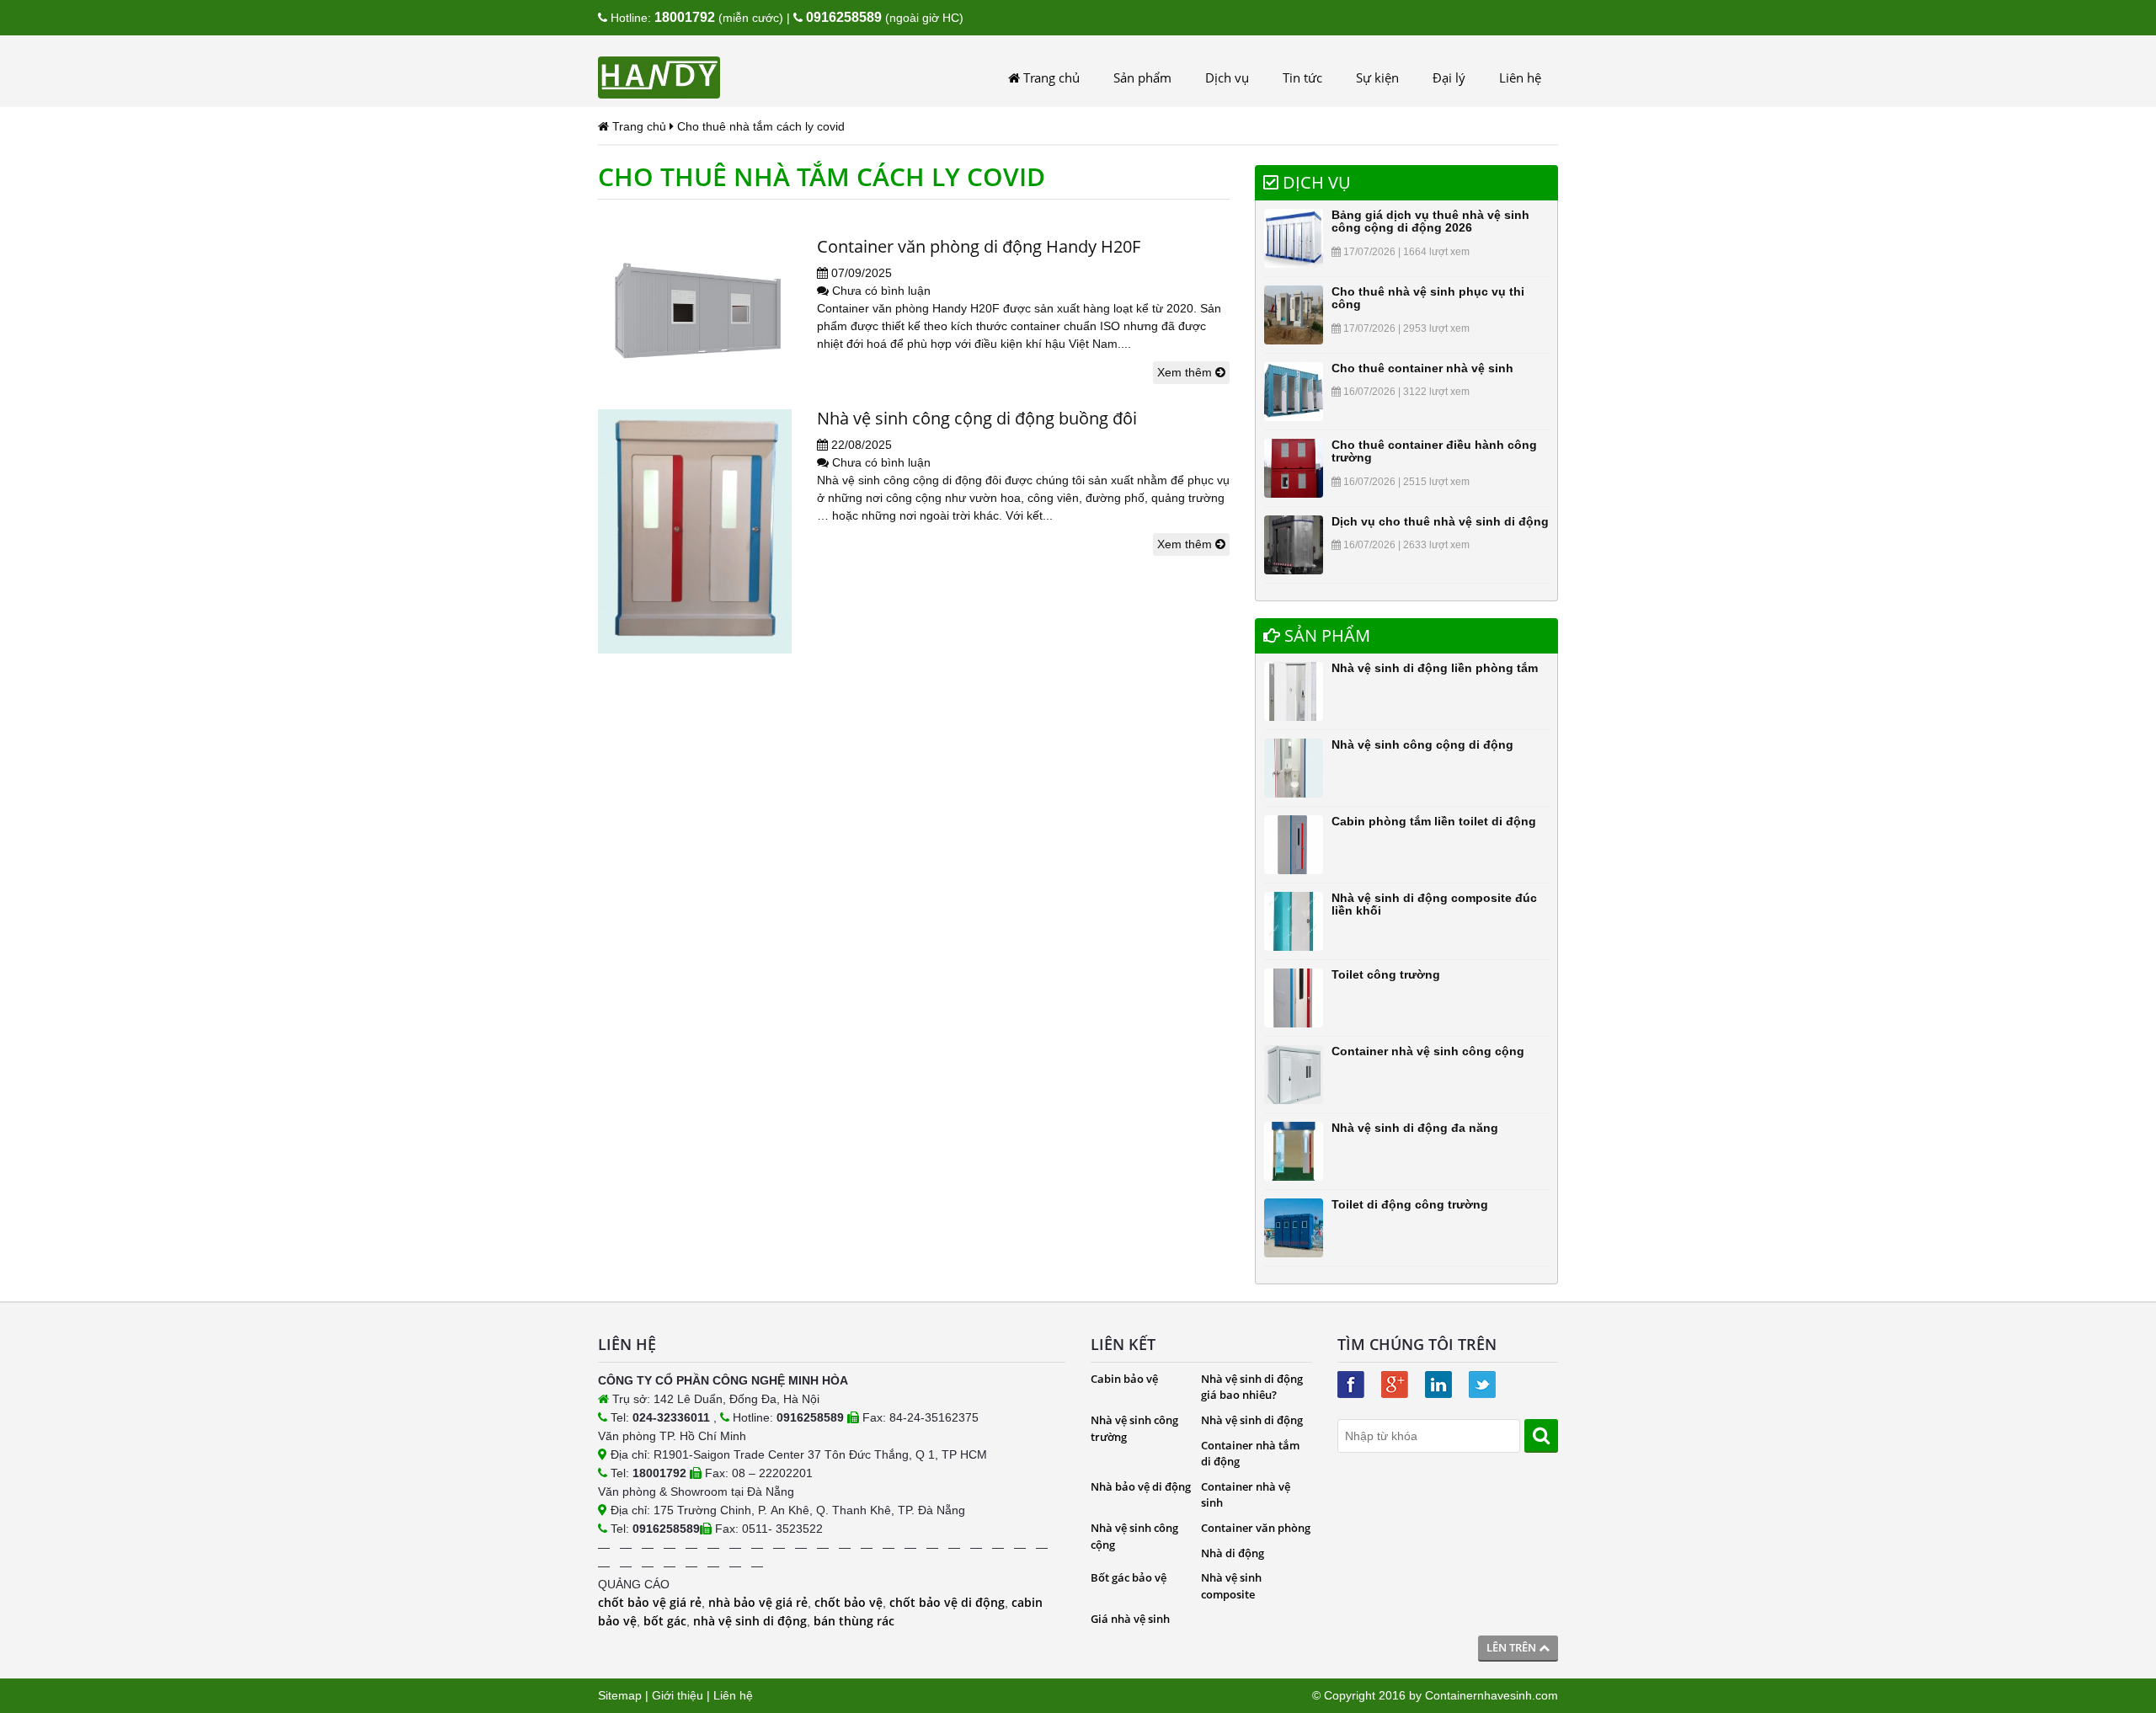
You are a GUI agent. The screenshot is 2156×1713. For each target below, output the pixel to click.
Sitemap (620, 1695)
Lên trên (1513, 1647)
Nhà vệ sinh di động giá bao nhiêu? (1252, 1387)
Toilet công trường (1386, 974)
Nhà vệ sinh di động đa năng (1415, 1128)
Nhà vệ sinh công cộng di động (1422, 744)
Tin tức (1302, 77)
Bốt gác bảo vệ (1129, 1577)
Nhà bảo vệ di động (1141, 1486)
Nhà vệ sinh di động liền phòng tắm (1435, 668)
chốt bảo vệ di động (947, 1602)
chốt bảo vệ (849, 1602)
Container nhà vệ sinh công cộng (1428, 1051)
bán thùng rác (854, 1621)
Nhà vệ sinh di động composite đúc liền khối (1434, 904)
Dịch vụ (1227, 77)
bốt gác (665, 1621)
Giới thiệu (678, 1695)
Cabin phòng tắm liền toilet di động (1434, 821)
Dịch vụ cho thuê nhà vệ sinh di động (1440, 521)
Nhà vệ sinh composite (1231, 1586)
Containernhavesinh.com (1492, 1695)
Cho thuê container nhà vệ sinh (1422, 368)
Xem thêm (1186, 372)
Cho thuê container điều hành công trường (1434, 451)
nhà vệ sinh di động (750, 1621)
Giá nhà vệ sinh (1130, 1619)
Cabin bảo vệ (1124, 1379)
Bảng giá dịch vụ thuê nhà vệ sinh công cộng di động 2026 (1430, 221)
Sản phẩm (1142, 77)
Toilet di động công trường (1410, 1204)
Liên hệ (1520, 77)
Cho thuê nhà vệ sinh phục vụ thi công (1428, 298)
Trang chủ (1050, 77)
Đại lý (1449, 77)
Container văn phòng (1256, 1528)
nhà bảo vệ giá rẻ (758, 1602)
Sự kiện (1377, 77)
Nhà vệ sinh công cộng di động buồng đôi (977, 418)
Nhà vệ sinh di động (1252, 1420)
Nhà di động (1233, 1553)
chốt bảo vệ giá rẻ (650, 1602)
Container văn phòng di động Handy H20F (979, 246)
